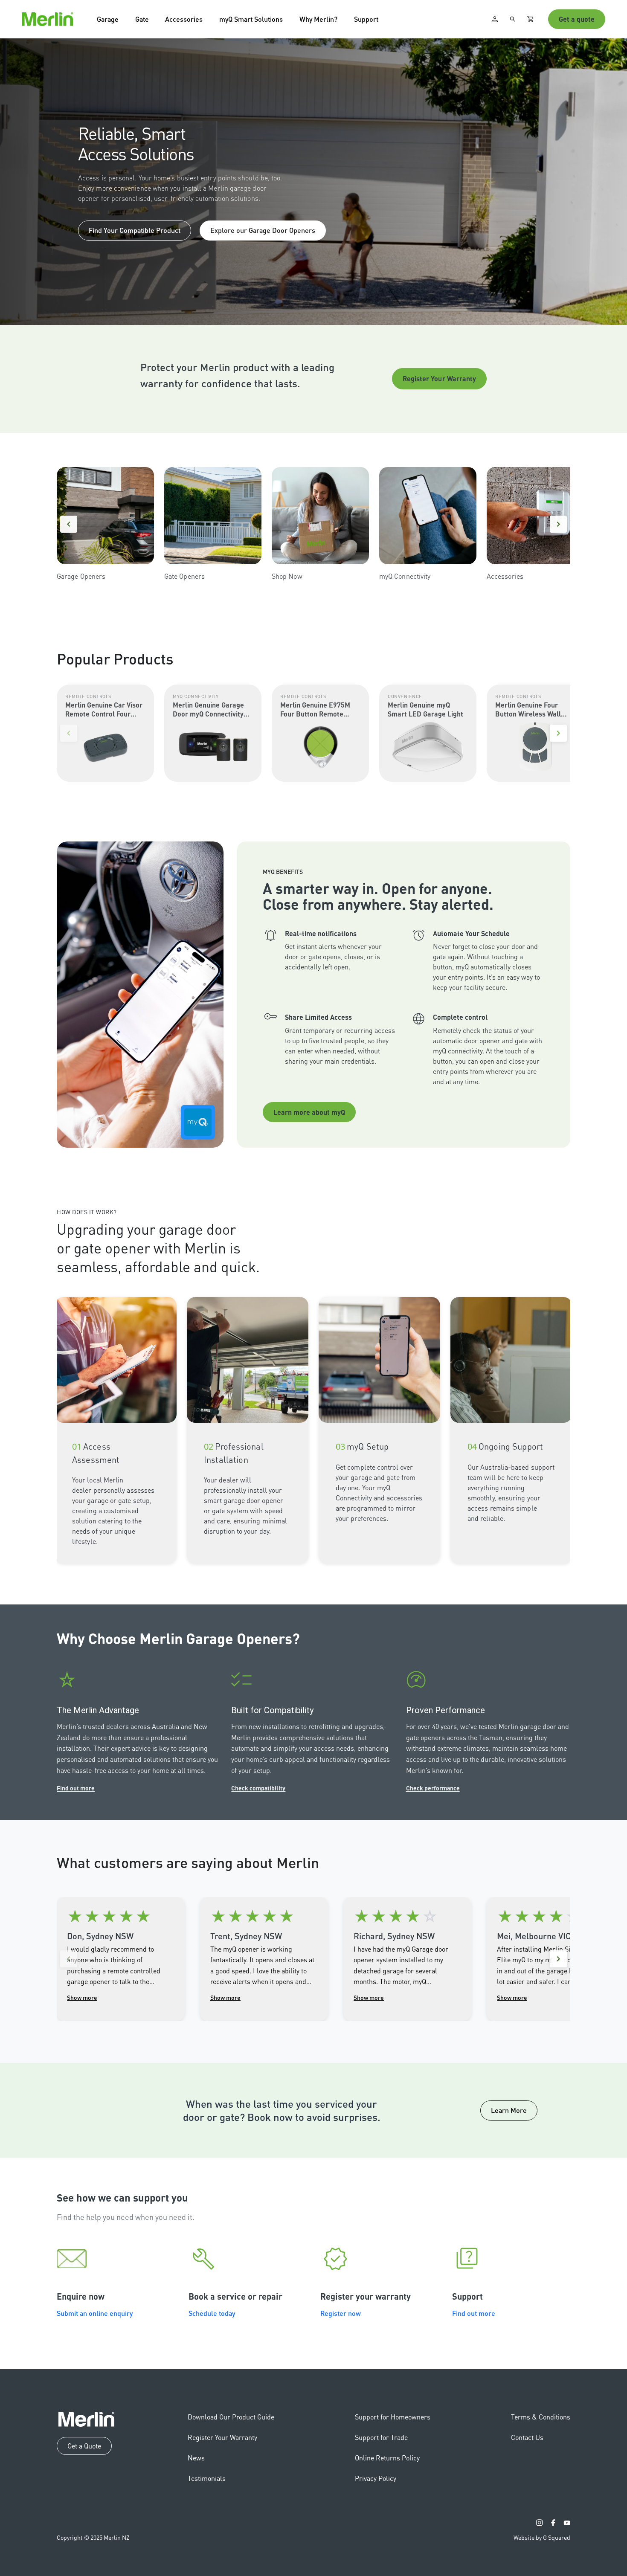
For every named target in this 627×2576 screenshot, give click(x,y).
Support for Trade (381, 2437)
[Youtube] (567, 2523)
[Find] (513, 19)
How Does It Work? (87, 1212)
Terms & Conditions (541, 2417)
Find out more (76, 1788)
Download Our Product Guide (231, 2417)
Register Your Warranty (440, 379)
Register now (341, 2313)
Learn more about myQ (309, 1112)
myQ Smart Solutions (251, 19)
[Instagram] (540, 2523)
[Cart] (531, 19)
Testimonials (207, 2478)
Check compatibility (258, 1788)
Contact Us (527, 2437)
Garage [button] (108, 19)
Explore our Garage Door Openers (263, 230)
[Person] (495, 19)
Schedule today (212, 2313)
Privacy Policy (376, 2478)
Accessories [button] (184, 19)
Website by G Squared (542, 2537)
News (196, 2458)
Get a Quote (84, 2446)
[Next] (558, 524)
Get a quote (577, 19)
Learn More (509, 2110)
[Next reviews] (558, 1959)
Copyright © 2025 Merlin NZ (93, 2537)
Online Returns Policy (387, 2458)
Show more (82, 1997)
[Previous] (69, 524)
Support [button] (366, 19)
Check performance (433, 1788)
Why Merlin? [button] (318, 19)
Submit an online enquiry (95, 2313)
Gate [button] (142, 19)
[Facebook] (553, 2523)
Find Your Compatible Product (135, 230)
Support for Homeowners (393, 2417)
